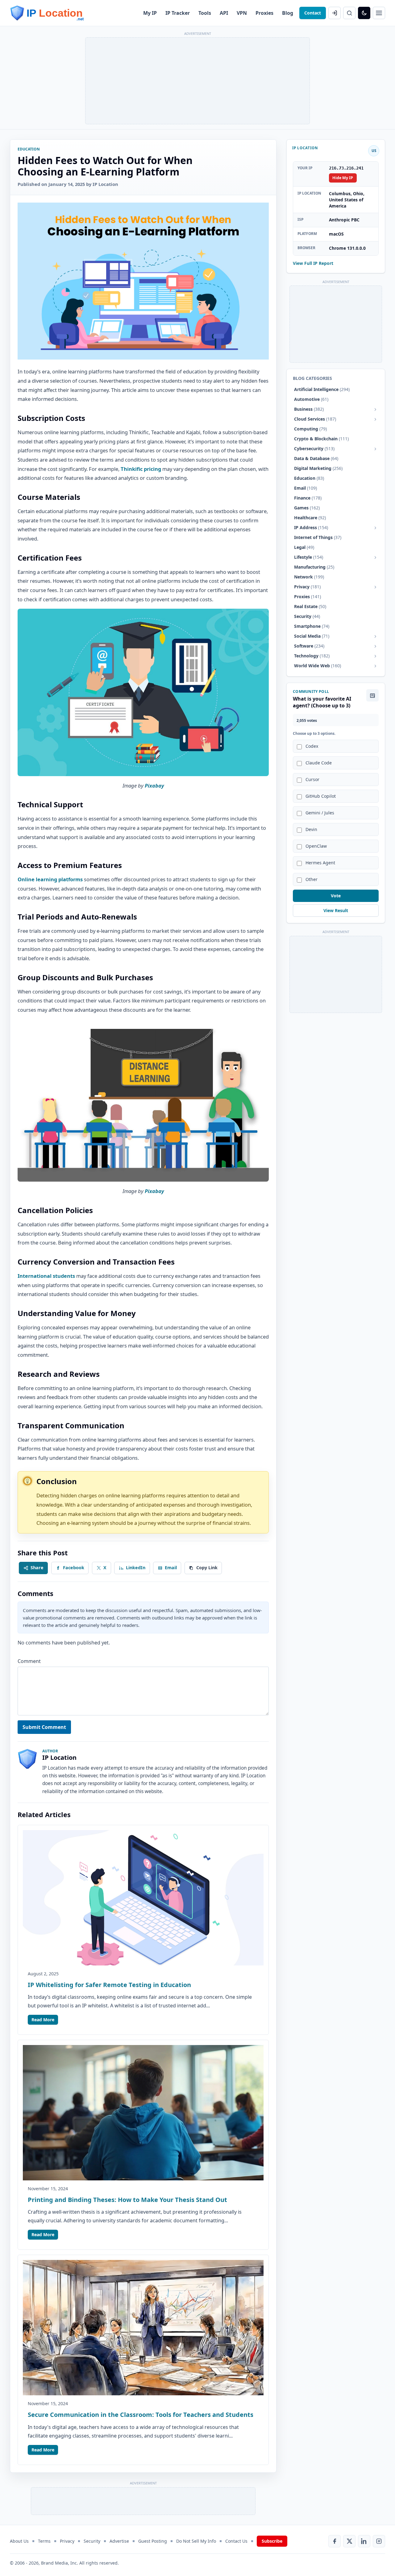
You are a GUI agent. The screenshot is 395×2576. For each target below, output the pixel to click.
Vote (336, 896)
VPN (242, 13)
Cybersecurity (314, 449)
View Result (336, 911)
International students (46, 1276)
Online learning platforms (50, 879)
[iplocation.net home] (47, 13)
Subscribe (272, 2541)
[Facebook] (335, 2541)
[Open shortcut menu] (379, 13)
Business (309, 409)
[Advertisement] (197, 81)
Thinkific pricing (141, 469)
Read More (43, 2020)
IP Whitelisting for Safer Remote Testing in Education (109, 1985)
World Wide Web (318, 666)
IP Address (311, 528)
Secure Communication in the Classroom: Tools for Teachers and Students (141, 2415)
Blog (288, 13)
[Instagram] (379, 2541)
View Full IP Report (313, 263)
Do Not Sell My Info (196, 2541)
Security (92, 2541)
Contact (313, 13)
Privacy (307, 587)
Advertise (119, 2541)
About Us (19, 2541)
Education (29, 149)
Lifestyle (309, 557)
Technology (312, 656)
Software (309, 646)
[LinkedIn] (364, 2541)
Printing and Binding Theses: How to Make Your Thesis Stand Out (127, 2200)
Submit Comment (44, 1727)
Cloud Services (315, 419)
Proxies (264, 13)
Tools (205, 13)
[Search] (349, 13)
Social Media (312, 636)
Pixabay (154, 786)
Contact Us (236, 2541)
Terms (44, 2541)
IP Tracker (178, 13)
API (224, 13)
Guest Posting (153, 2541)
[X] (349, 2541)
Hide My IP (343, 178)
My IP (150, 13)
